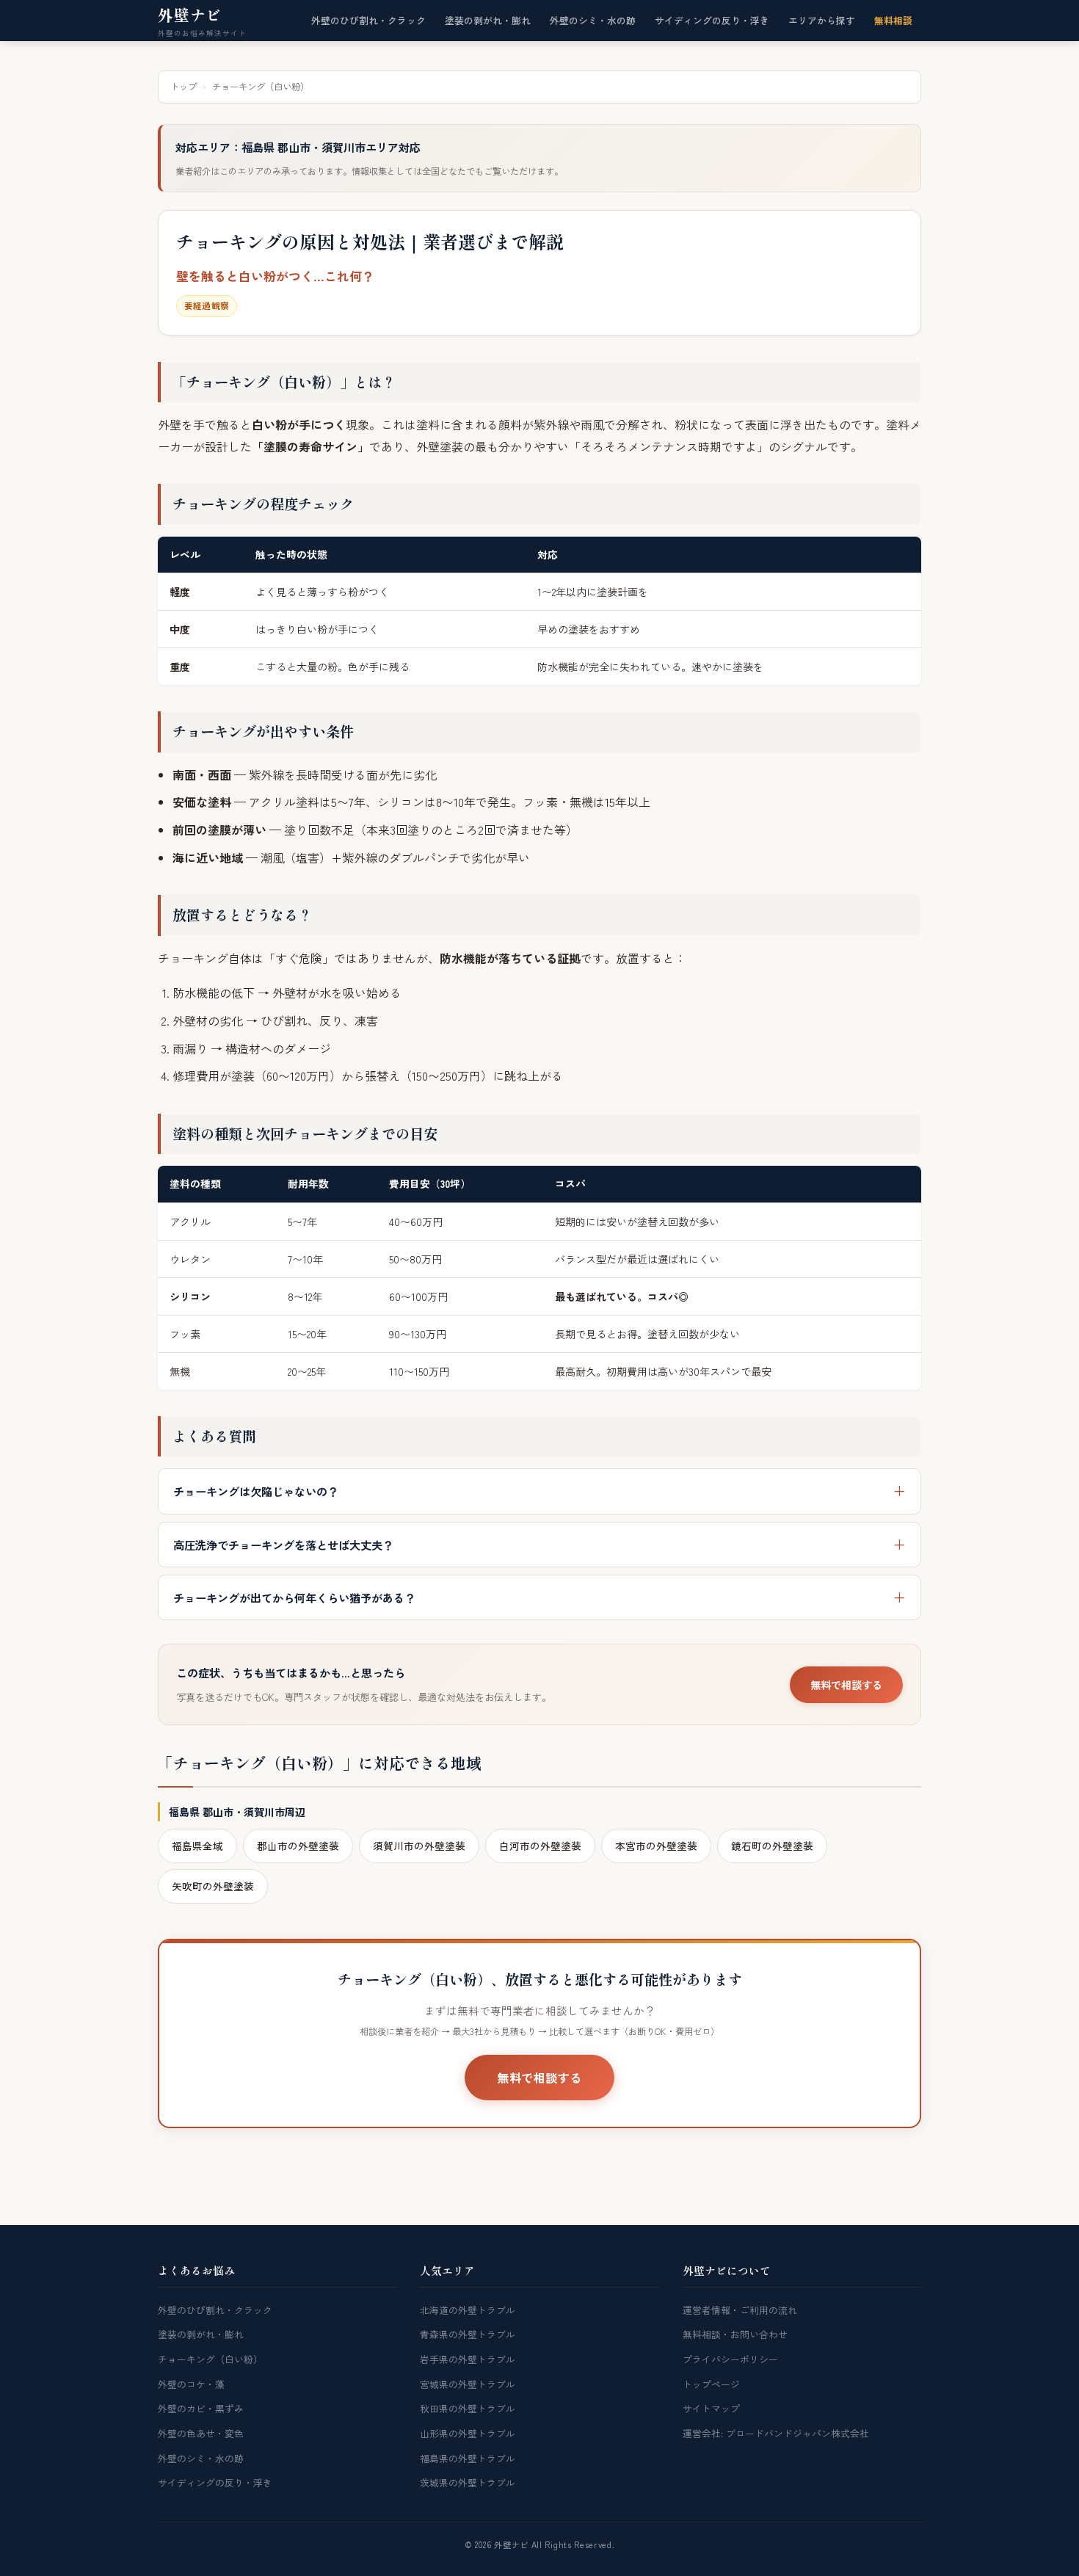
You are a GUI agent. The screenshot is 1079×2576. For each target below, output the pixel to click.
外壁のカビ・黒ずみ (201, 2408)
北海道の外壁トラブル (468, 2310)
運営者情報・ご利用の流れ (740, 2310)
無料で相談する (846, 1685)
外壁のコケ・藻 (191, 2384)
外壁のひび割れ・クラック (368, 20)
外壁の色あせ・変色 (201, 2433)
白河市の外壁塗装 (540, 1846)
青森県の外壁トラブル (468, 2334)
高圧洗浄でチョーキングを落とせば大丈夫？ (283, 1545)
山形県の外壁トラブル (468, 2433)
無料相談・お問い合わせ (735, 2334)
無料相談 (893, 20)
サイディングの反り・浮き (712, 20)
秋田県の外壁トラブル (468, 2408)
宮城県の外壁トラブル (468, 2384)
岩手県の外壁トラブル (468, 2359)
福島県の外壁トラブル (468, 2458)
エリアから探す (822, 20)
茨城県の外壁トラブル (468, 2482)
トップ (184, 87)
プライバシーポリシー (730, 2359)
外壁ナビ (190, 15)
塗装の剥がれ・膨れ (488, 20)
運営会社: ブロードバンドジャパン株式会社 (776, 2433)
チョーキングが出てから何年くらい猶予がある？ (294, 1597)
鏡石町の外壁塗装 (772, 1846)
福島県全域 (197, 1846)
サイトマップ (711, 2408)
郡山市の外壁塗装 (298, 1846)
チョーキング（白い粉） (210, 2359)
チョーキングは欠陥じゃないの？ (256, 1491)
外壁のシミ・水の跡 (593, 20)
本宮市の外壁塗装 (656, 1846)
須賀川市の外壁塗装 (419, 1846)
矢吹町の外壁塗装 (213, 1886)
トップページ (711, 2384)
